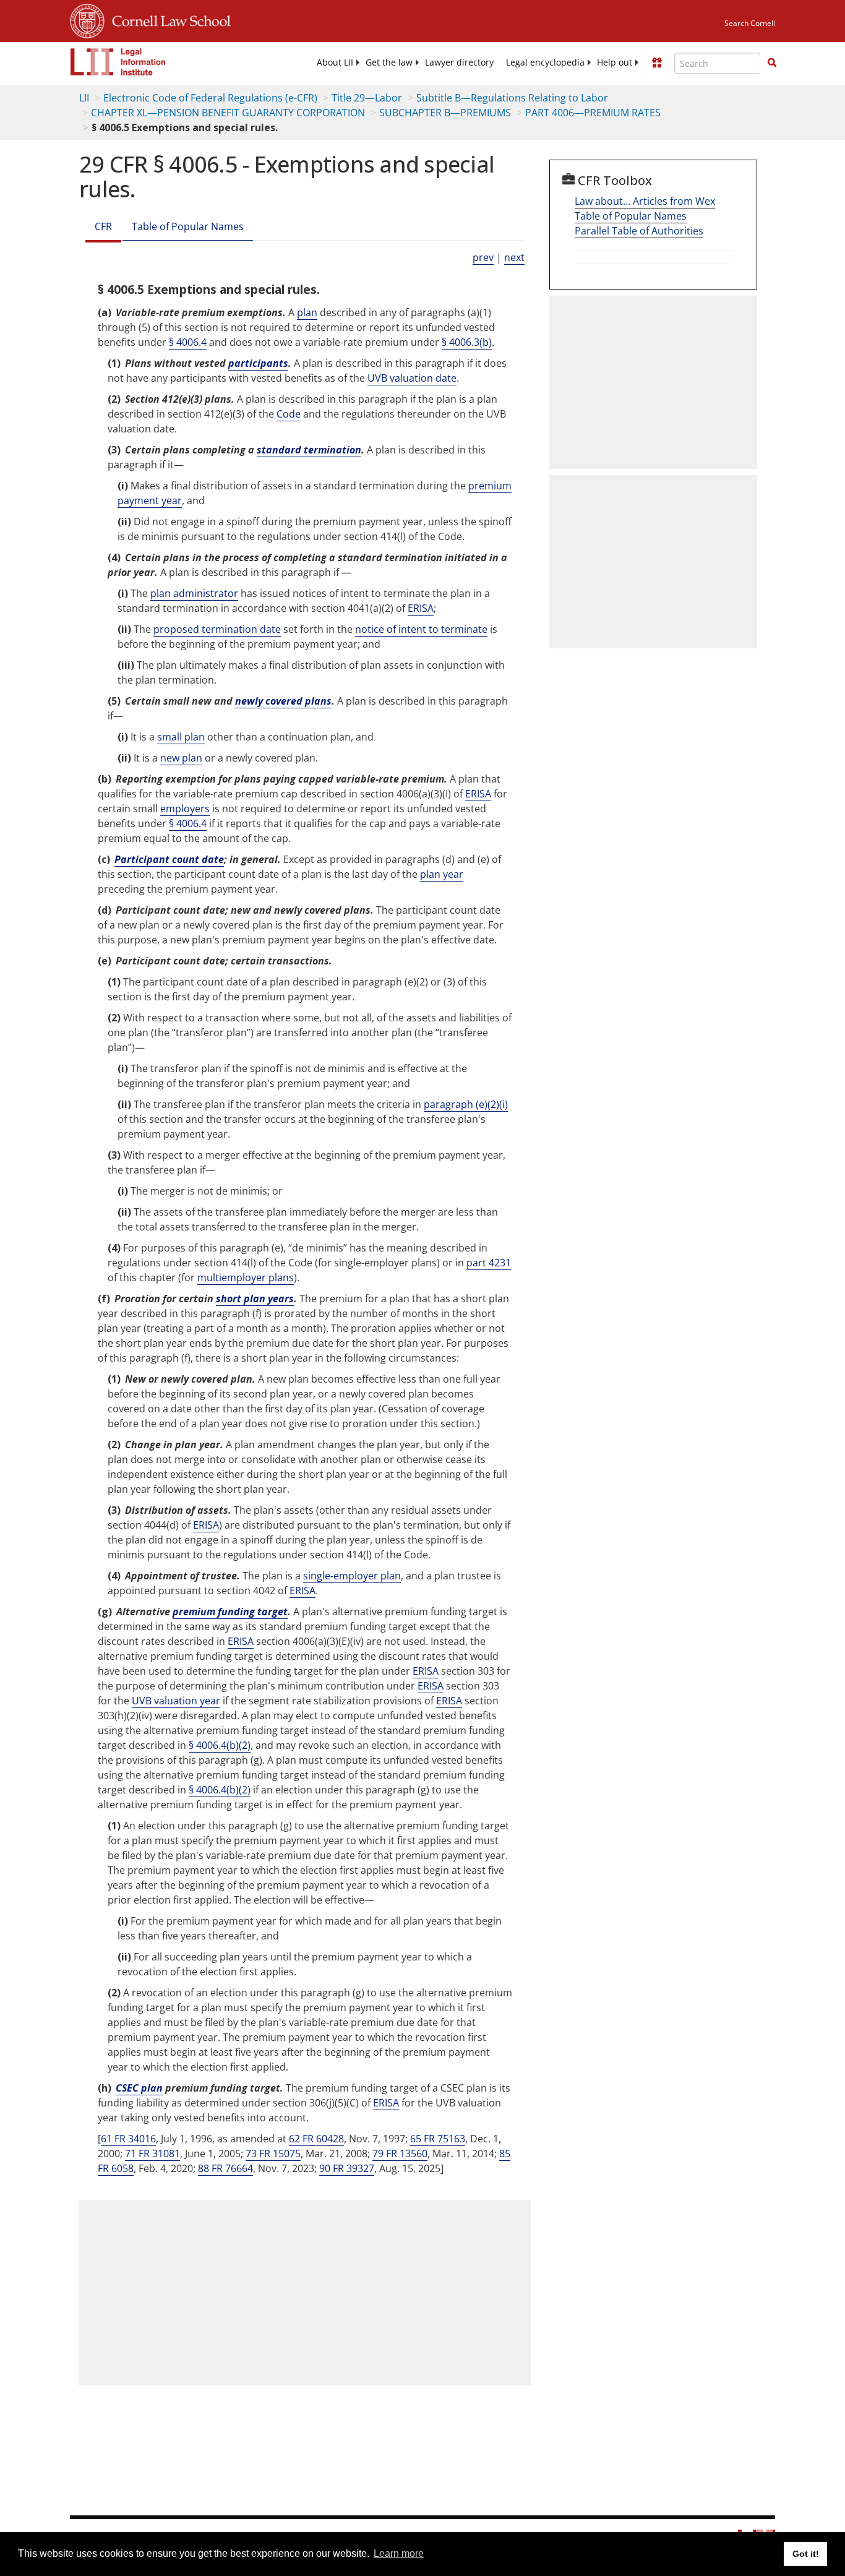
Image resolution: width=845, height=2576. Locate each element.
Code (289, 414)
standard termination (309, 450)
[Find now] (772, 63)
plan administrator (194, 593)
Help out (615, 62)
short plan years (255, 1299)
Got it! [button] (806, 2554)
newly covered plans (283, 701)
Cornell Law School (168, 19)
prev (483, 257)
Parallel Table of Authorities (639, 231)
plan (307, 312)
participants (258, 363)
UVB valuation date (412, 378)
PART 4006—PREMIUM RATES (593, 113)
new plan (181, 758)
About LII (335, 62)
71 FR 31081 (152, 2153)
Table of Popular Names (188, 226)
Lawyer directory (459, 62)
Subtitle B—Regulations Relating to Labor (512, 98)
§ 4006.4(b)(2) (220, 1745)
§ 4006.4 (188, 342)
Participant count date (169, 859)
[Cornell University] (87, 19)
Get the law (389, 62)
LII (84, 98)
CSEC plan (139, 2088)
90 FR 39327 (347, 2168)
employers (185, 809)
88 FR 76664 (225, 2168)
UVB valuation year (176, 1701)
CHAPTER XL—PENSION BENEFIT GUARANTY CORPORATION (228, 113)
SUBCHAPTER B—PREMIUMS (445, 113)
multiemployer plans (246, 1277)
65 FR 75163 (438, 2139)
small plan (181, 737)
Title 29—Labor (367, 98)
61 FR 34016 (128, 2139)
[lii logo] (118, 62)
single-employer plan (352, 1576)
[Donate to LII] (657, 62)
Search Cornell (750, 23)
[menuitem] (335, 62)
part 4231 (489, 1263)
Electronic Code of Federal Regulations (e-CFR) (210, 98)
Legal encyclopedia (545, 62)
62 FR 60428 (316, 2139)
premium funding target (230, 1612)
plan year (442, 874)
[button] (772, 62)
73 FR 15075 (273, 2153)
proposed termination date (217, 629)
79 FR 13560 (400, 2153)
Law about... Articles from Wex (645, 201)
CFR (103, 226)
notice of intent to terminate (421, 629)
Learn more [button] (399, 2553)
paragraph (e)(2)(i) (466, 1104)
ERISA (421, 608)
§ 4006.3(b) (467, 342)
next (514, 257)
